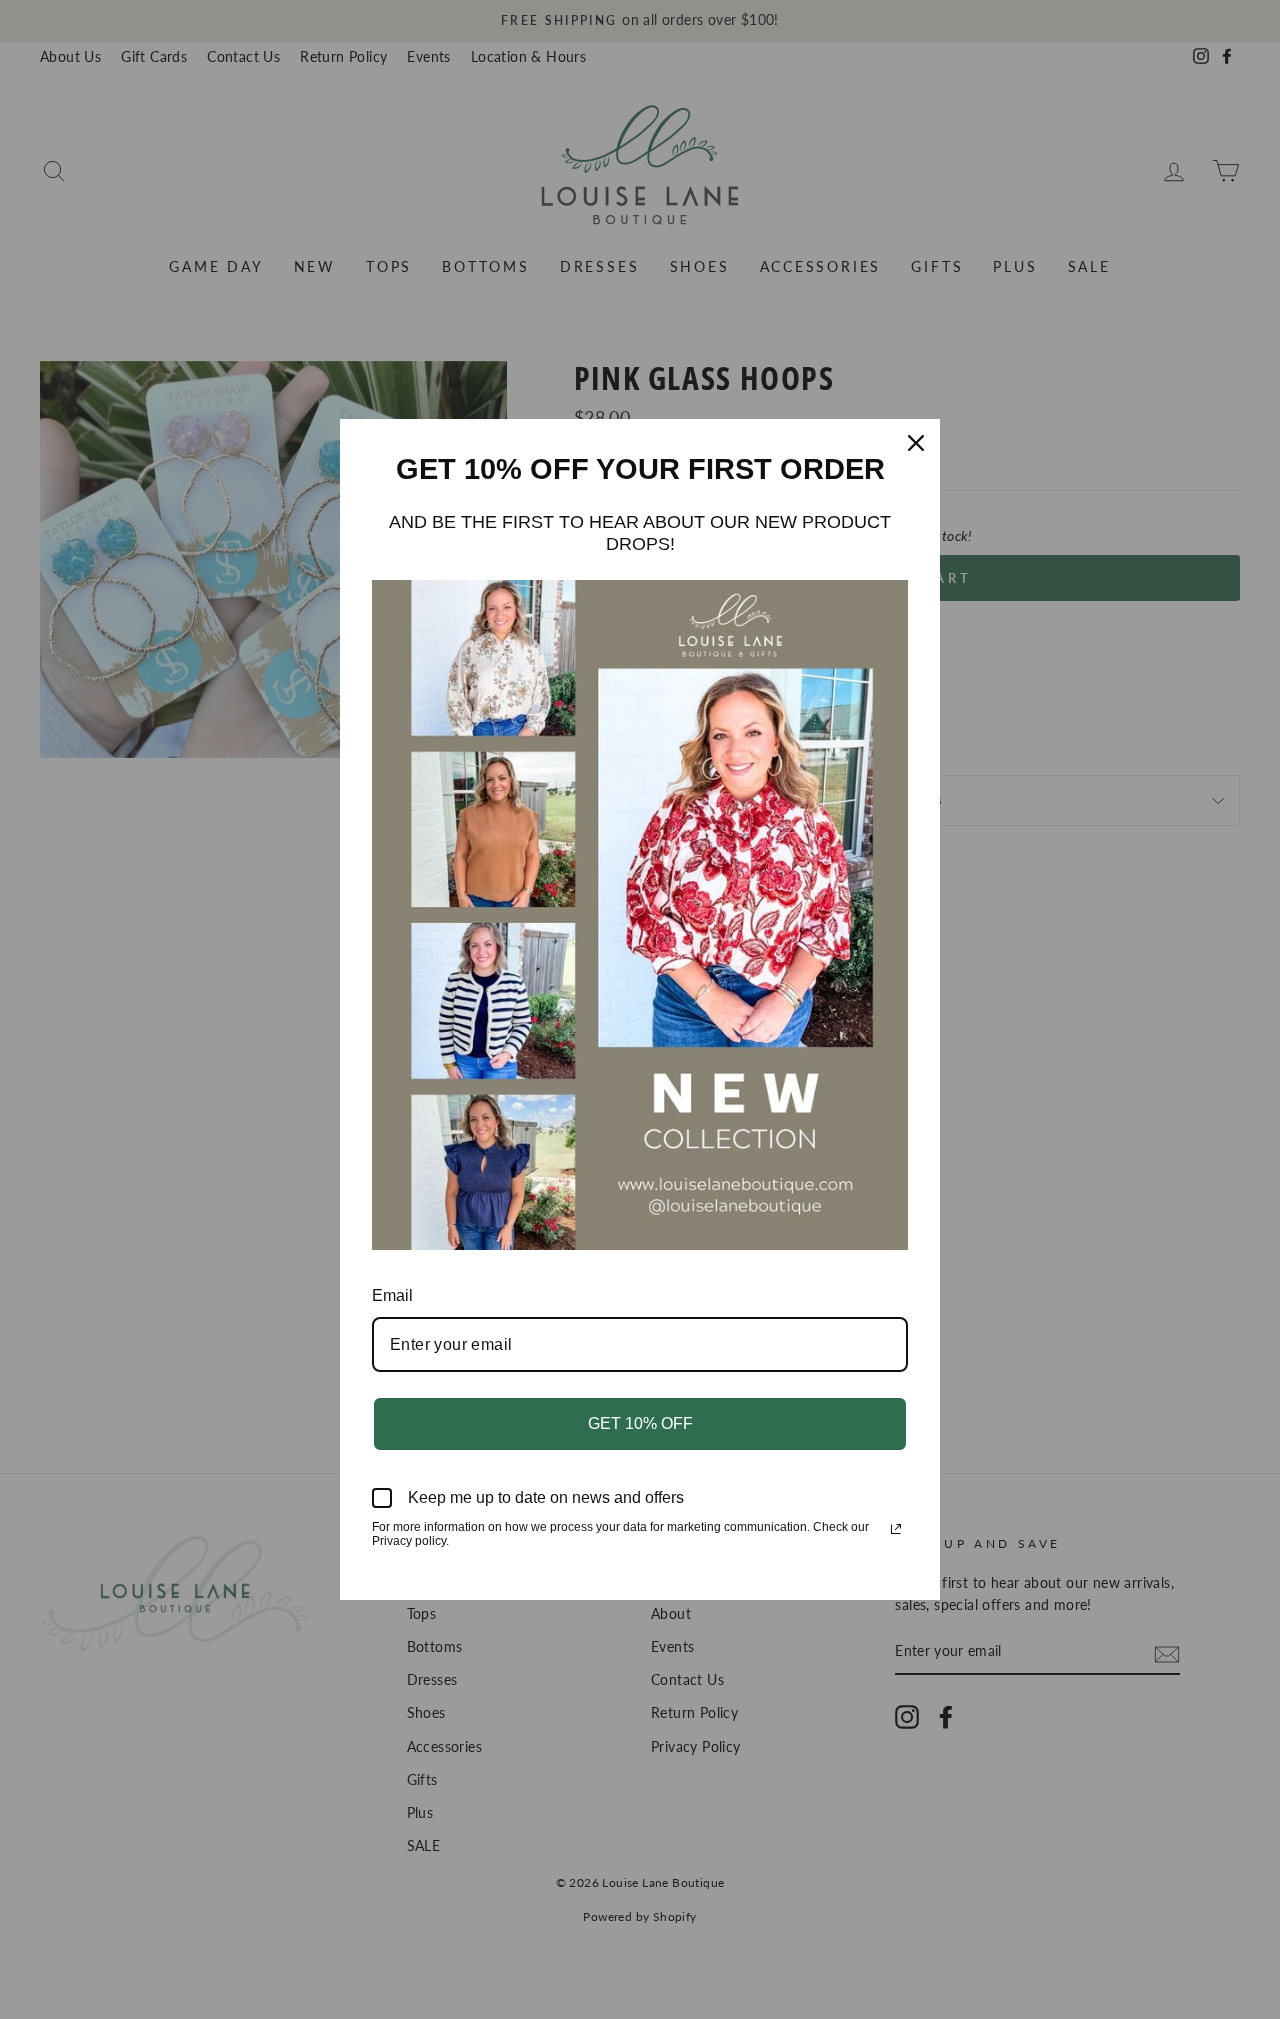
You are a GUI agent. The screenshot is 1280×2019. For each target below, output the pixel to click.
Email (392, 1295)
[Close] (916, 443)
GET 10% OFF (640, 1423)
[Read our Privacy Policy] (896, 1529)
